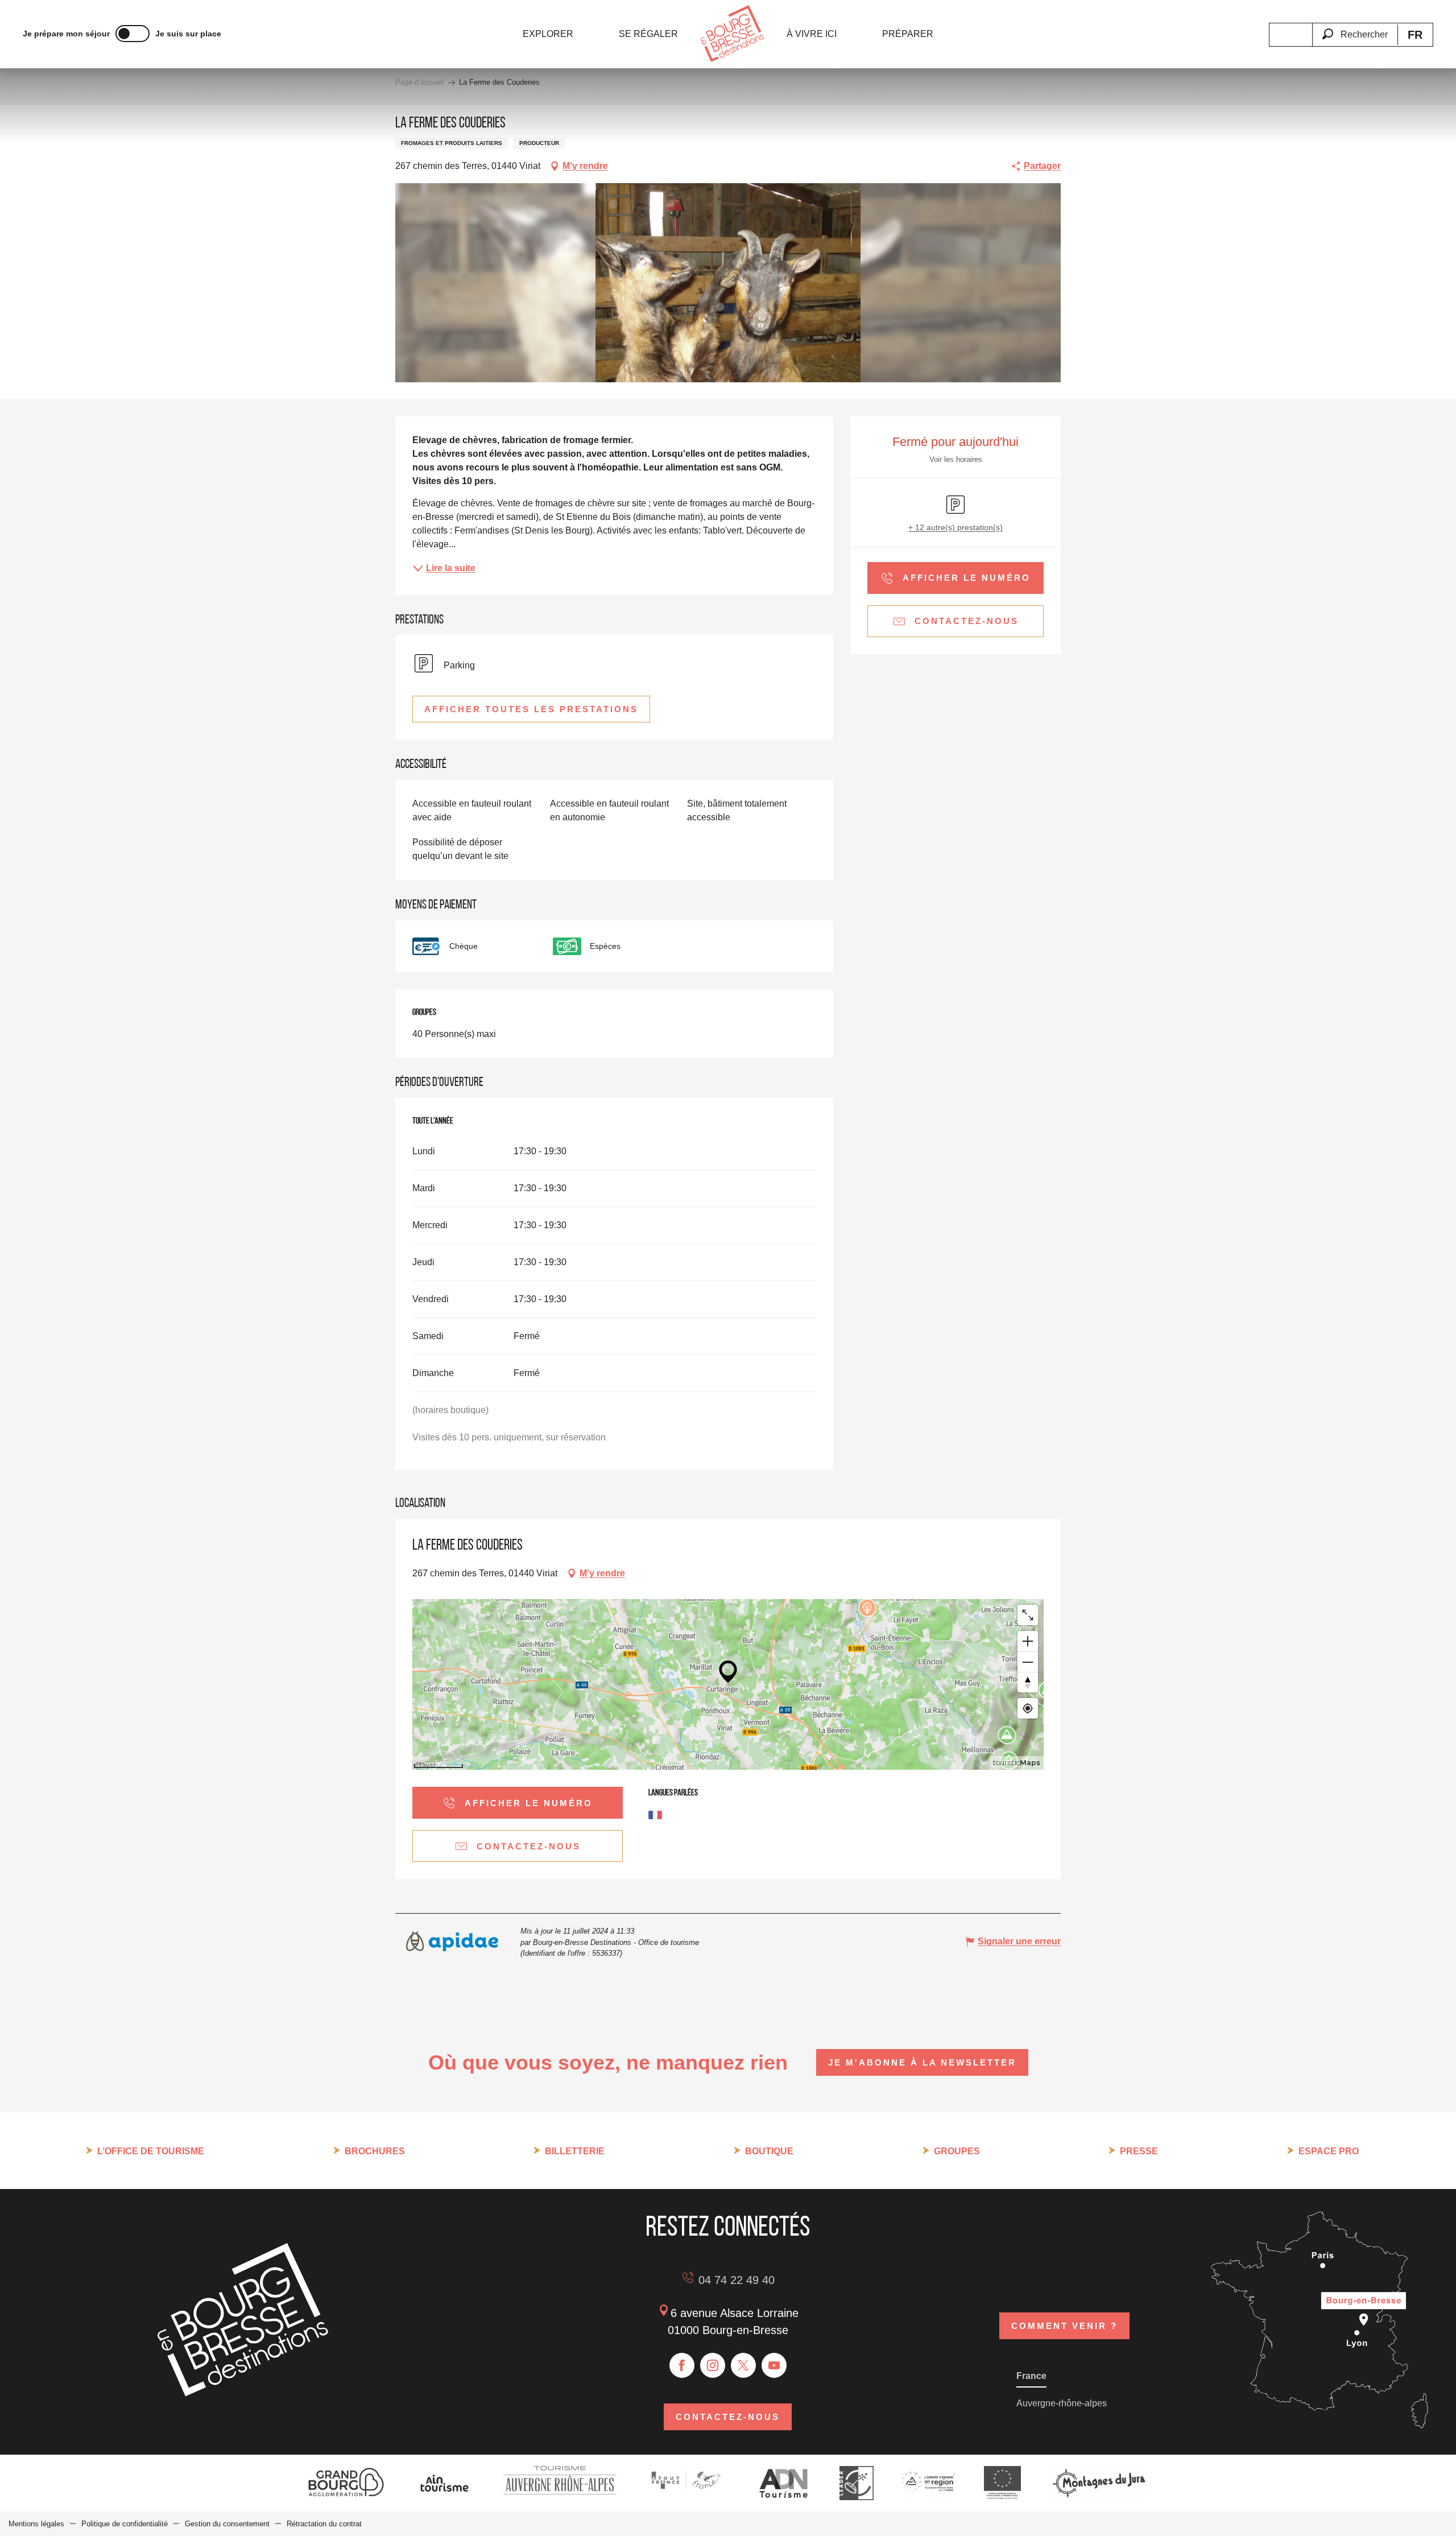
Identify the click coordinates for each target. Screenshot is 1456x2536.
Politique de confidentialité (125, 2524)
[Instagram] (713, 2365)
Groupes (957, 2151)
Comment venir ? (1064, 2326)
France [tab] (1031, 2376)
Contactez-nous (728, 2417)
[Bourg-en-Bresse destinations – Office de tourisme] (243, 2393)
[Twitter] (743, 2365)
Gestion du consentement (227, 2524)
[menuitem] (548, 34)
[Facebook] (682, 2365)
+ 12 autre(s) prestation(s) (955, 527)
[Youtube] (774, 2365)
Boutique (769, 2151)
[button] (1355, 28)
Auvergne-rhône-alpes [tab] (1062, 2403)
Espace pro (1329, 2151)
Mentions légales (36, 2524)
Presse (1139, 2151)
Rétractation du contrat (324, 2524)
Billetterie (575, 2151)
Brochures (375, 2151)
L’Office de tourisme (151, 2151)
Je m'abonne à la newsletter (922, 2062)
